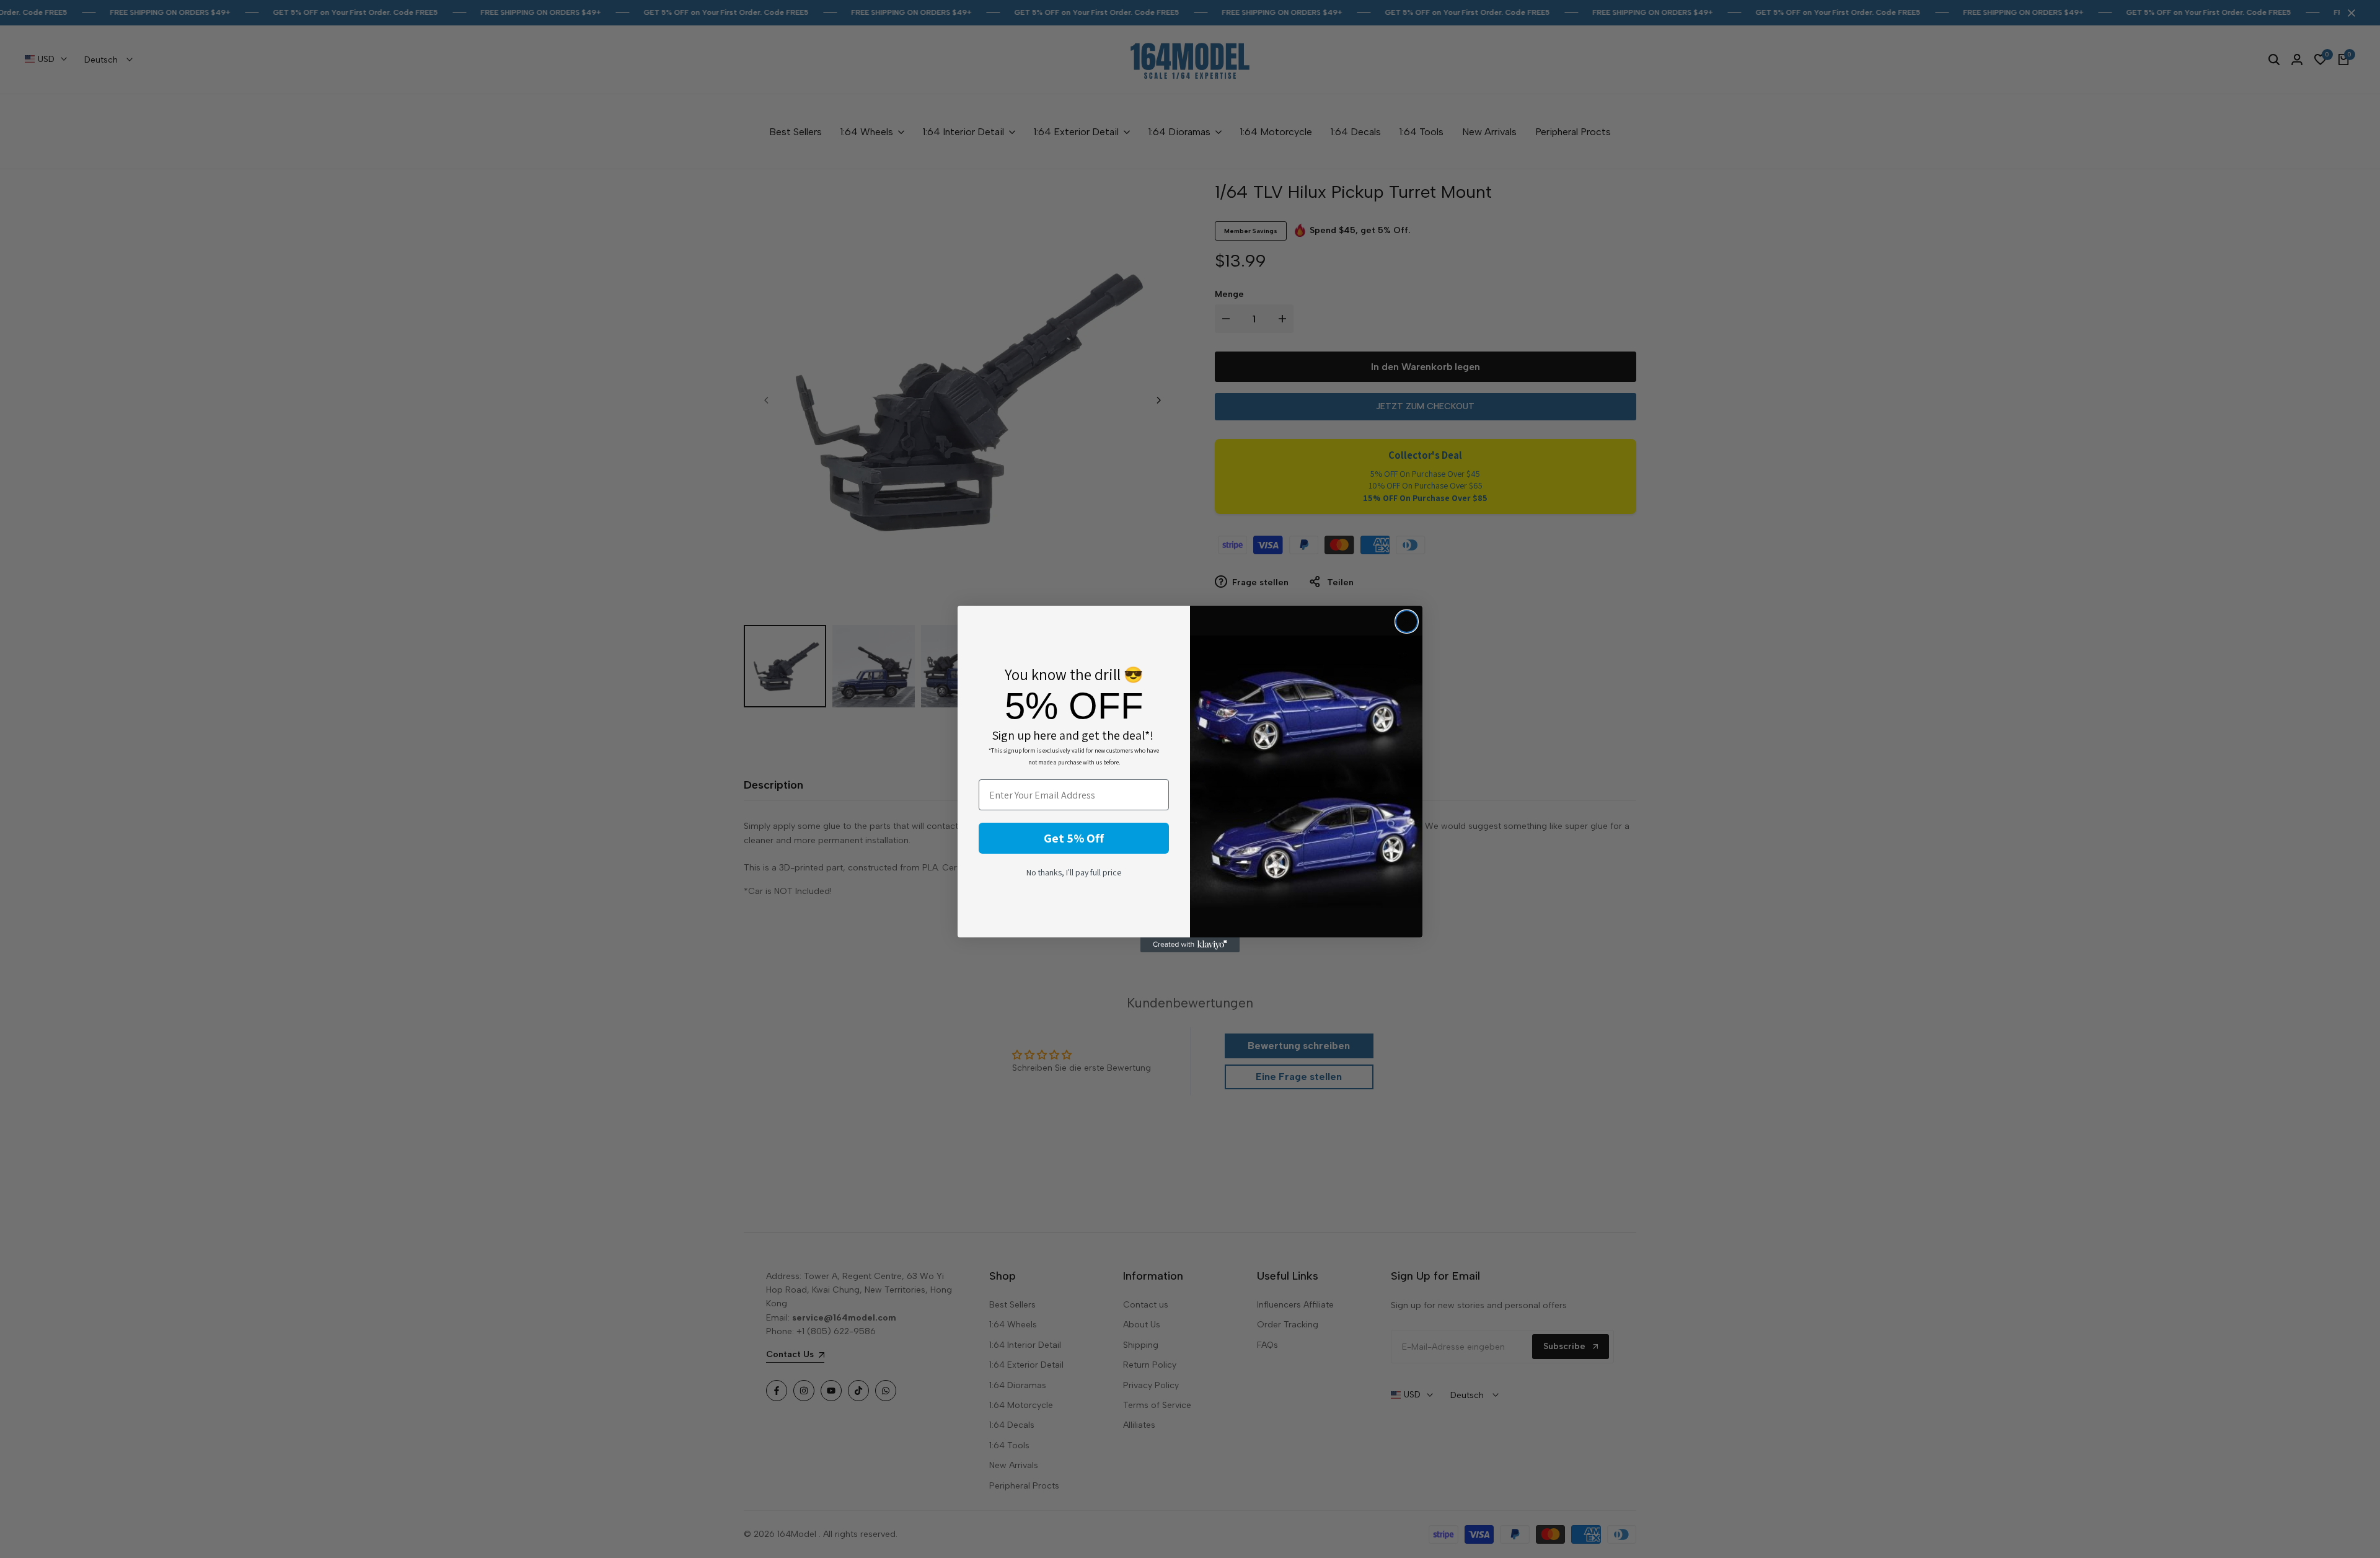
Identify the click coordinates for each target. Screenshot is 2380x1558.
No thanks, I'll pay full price (1074, 872)
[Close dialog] (1407, 622)
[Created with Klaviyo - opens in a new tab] (1190, 945)
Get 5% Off (1074, 838)
